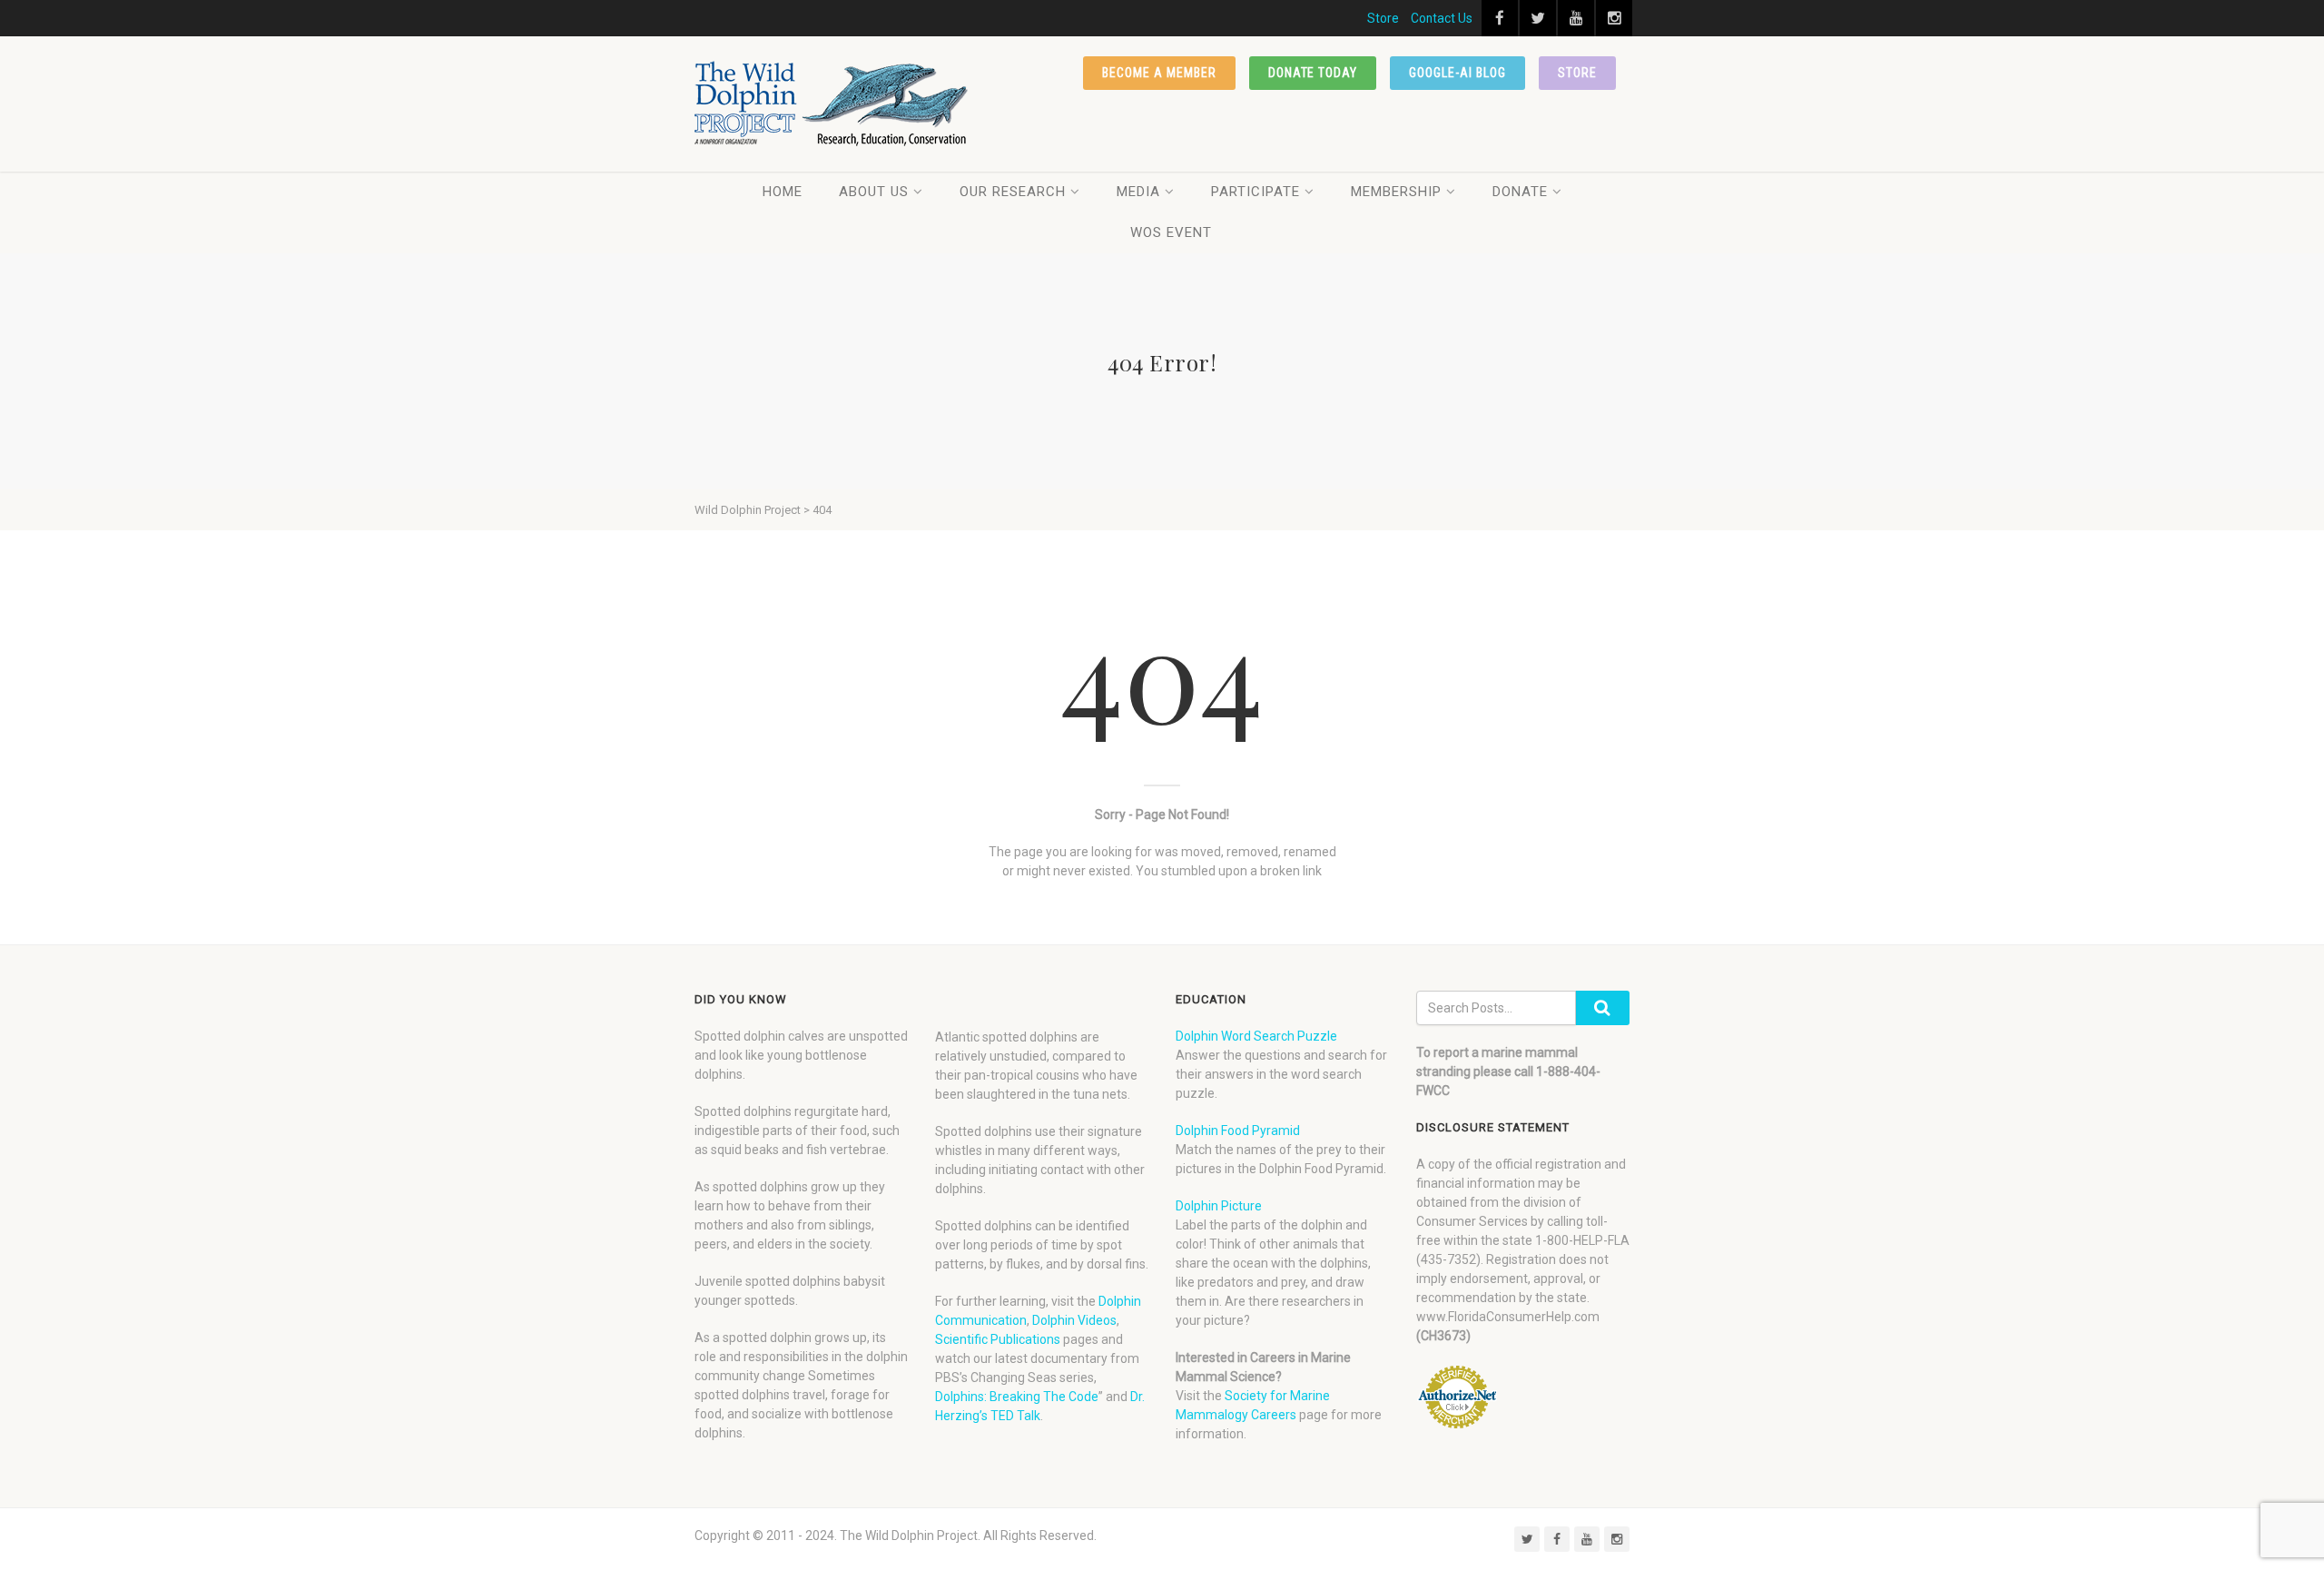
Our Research (1013, 192)
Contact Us (1442, 18)
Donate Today (1313, 73)
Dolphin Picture (1219, 1206)
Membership (1396, 192)
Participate (1256, 192)
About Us (874, 192)
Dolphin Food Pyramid (1238, 1131)
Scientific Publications (998, 1339)
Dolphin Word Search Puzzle (1256, 1036)
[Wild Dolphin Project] (832, 104)
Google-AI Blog (1457, 73)
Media (1138, 192)
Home (783, 192)
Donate (1520, 192)
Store (1383, 18)
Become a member (1159, 73)
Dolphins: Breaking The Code (1017, 1397)
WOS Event (1171, 232)
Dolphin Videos (1074, 1320)
